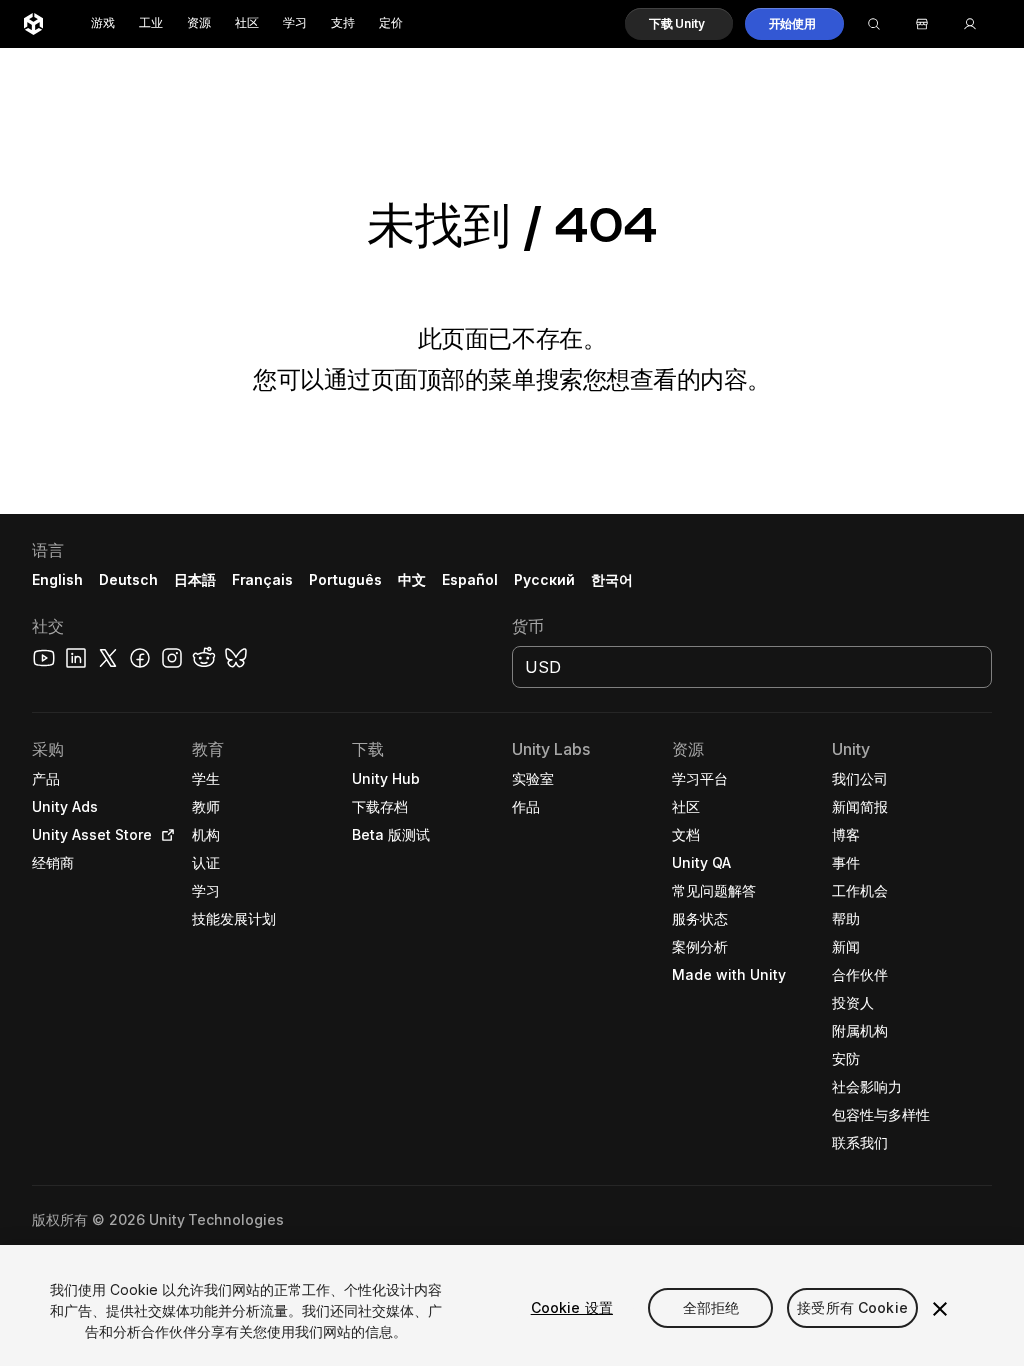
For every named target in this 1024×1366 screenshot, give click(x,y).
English (57, 579)
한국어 (612, 579)
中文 (412, 579)
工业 (151, 23)
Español (470, 579)
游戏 (103, 23)
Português (345, 579)
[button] (679, 24)
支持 (343, 23)
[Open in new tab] (164, 835)
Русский (544, 579)
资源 (199, 23)
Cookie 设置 (572, 1307)
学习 (295, 23)
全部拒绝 (711, 1307)
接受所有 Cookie (852, 1307)
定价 (391, 23)
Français (263, 579)
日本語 (195, 579)
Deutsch (128, 579)
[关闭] (940, 1309)
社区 (247, 23)
